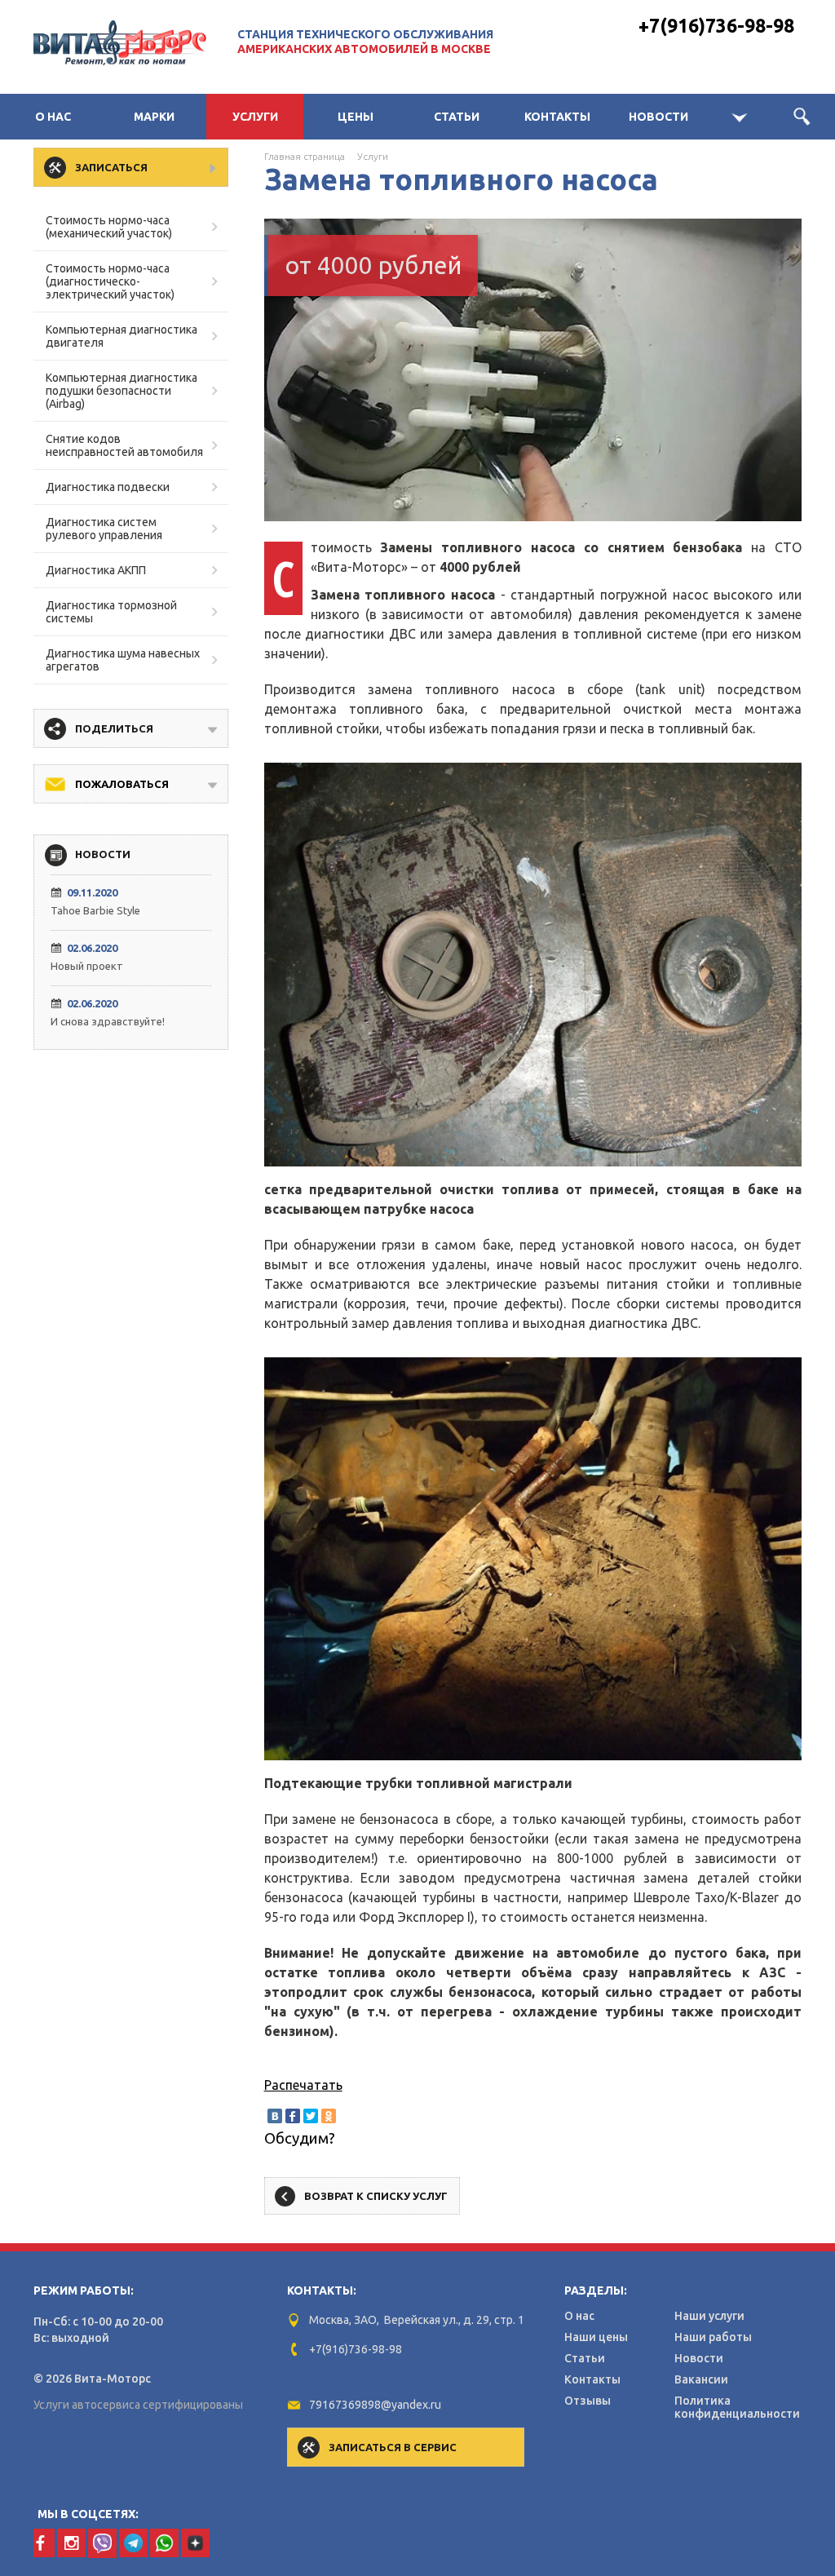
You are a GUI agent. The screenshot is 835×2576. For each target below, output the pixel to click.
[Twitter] (311, 2116)
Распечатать (303, 2085)
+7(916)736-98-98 (716, 26)
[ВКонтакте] (275, 2116)
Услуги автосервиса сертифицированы (138, 2405)
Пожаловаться (122, 784)
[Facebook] (293, 2116)
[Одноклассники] (329, 2116)
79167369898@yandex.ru (375, 2405)
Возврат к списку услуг (376, 2196)
